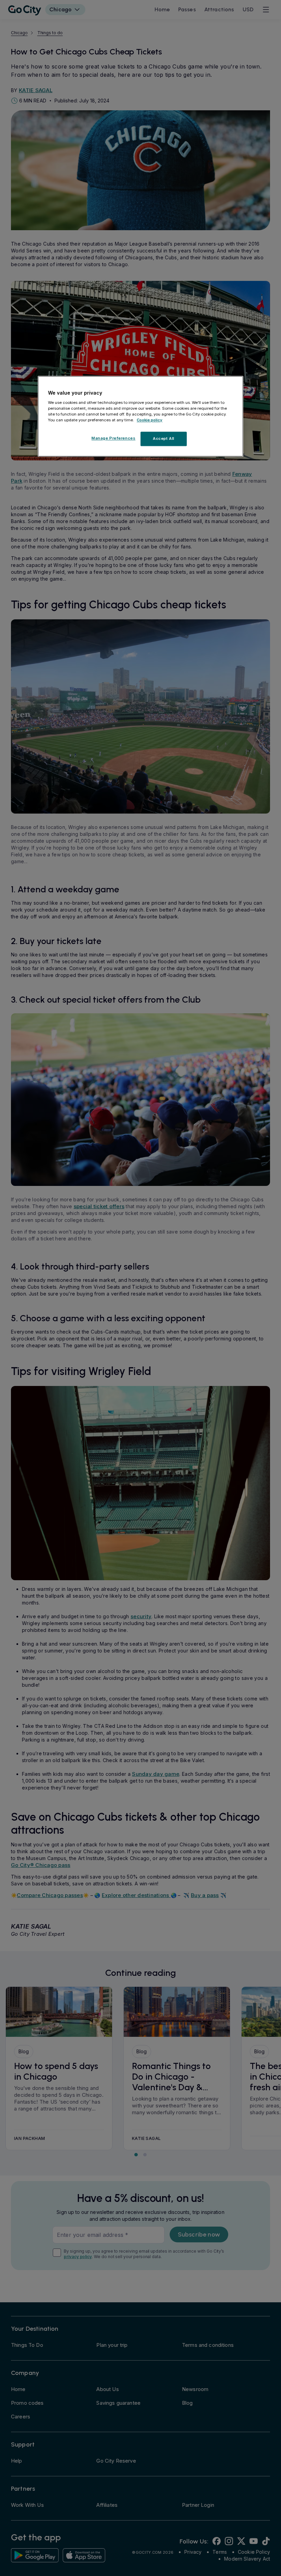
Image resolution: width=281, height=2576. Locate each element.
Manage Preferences (113, 438)
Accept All (164, 438)
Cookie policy (150, 420)
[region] (140, 416)
